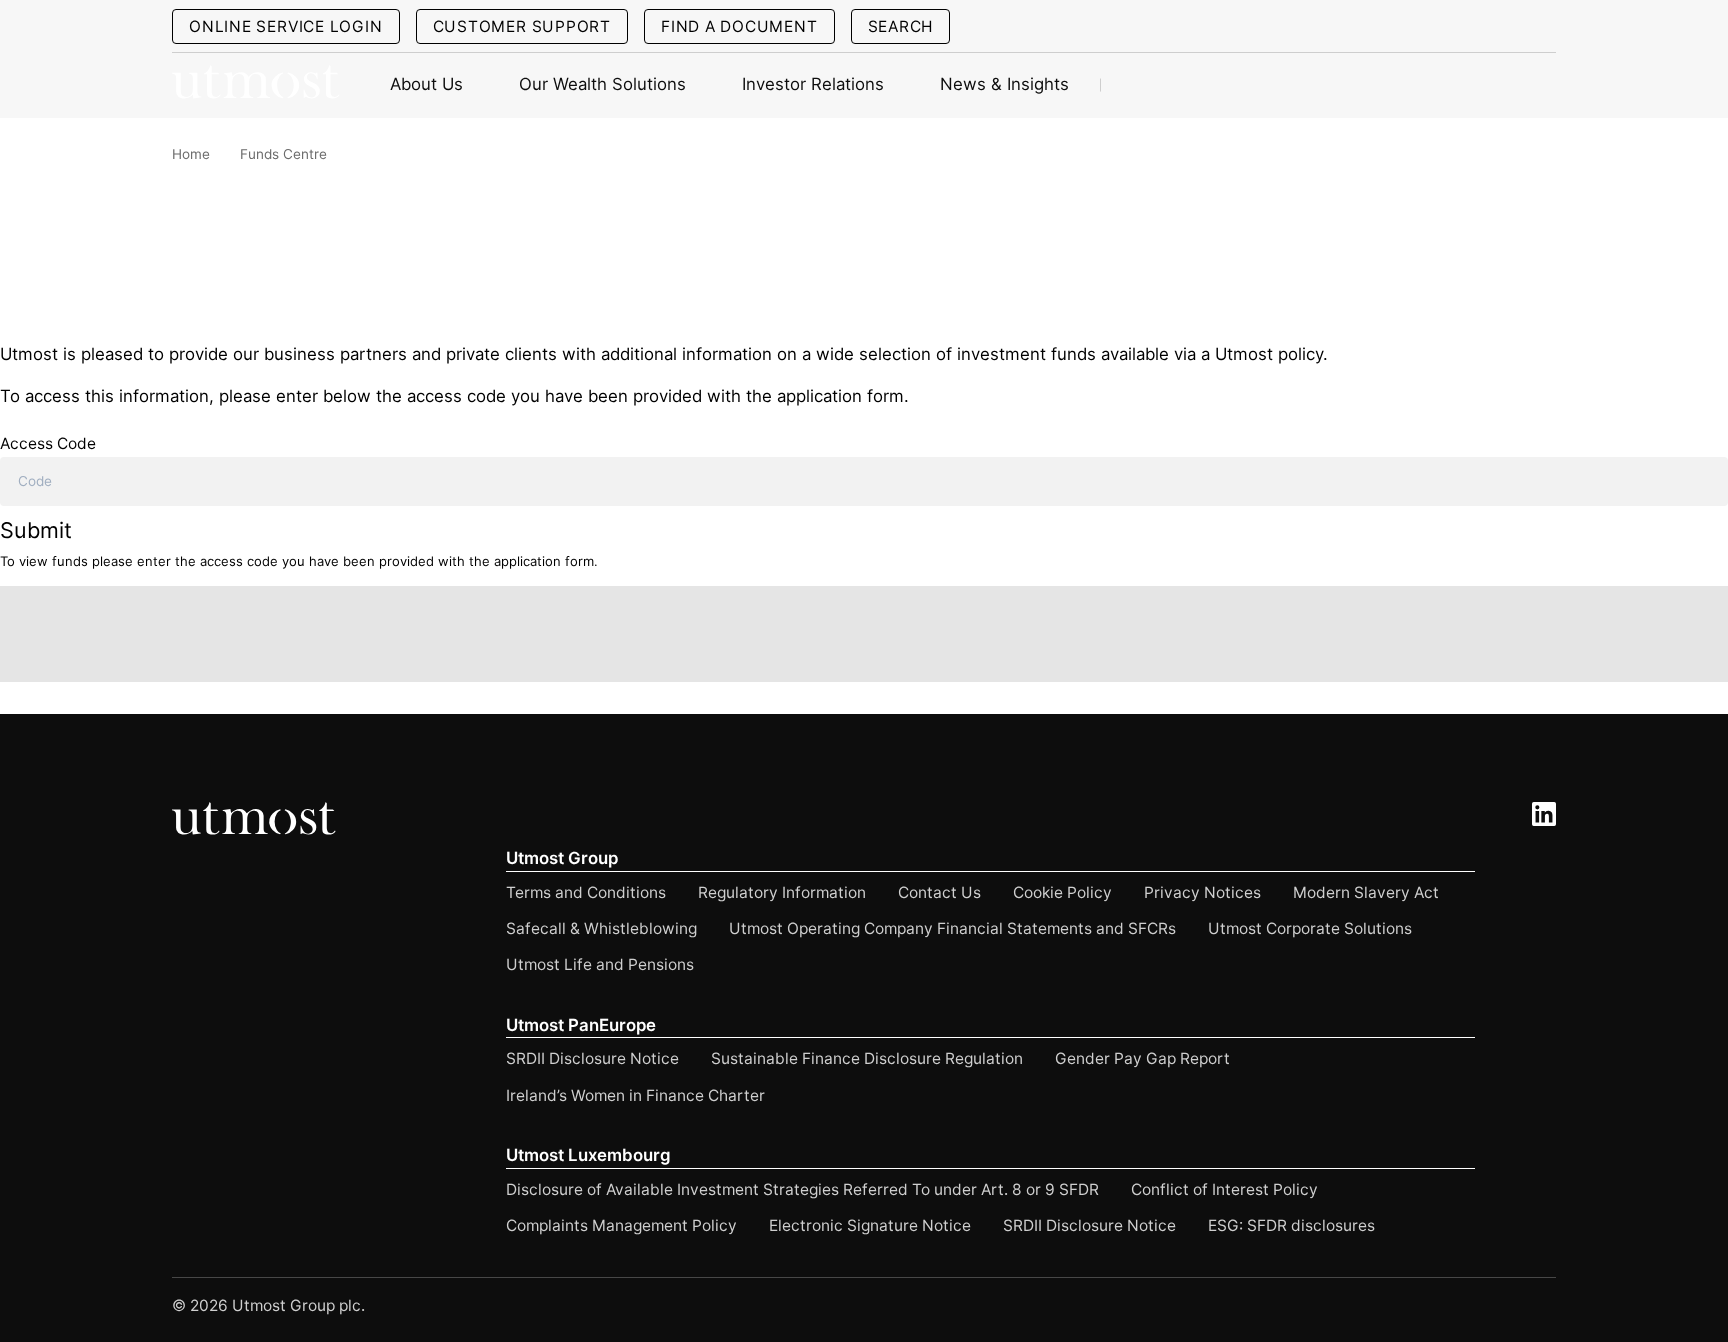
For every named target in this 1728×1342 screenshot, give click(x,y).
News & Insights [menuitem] (1004, 84)
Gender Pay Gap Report (1142, 1058)
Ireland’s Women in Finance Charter (635, 1095)
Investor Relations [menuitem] (813, 84)
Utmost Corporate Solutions (1310, 928)
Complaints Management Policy (621, 1225)
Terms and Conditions (586, 892)
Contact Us (939, 892)
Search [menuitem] (901, 26)
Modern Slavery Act (1366, 892)
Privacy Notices (1202, 892)
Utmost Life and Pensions (600, 964)
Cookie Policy (1062, 892)
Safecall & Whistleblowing (601, 928)
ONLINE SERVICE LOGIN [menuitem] (286, 26)
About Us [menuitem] (426, 84)
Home (191, 154)
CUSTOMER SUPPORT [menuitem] (522, 26)
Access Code (48, 443)
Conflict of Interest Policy (1224, 1189)
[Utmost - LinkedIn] (1544, 814)
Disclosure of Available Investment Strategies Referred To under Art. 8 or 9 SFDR (802, 1189)
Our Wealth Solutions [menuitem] (602, 84)
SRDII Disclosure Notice (592, 1058)
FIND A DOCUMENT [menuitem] (739, 26)
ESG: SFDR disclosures (1291, 1225)
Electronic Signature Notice (870, 1225)
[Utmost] (257, 85)
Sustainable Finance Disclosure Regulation (867, 1058)
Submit (36, 530)
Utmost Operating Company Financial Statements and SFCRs (952, 928)
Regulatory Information (782, 892)
